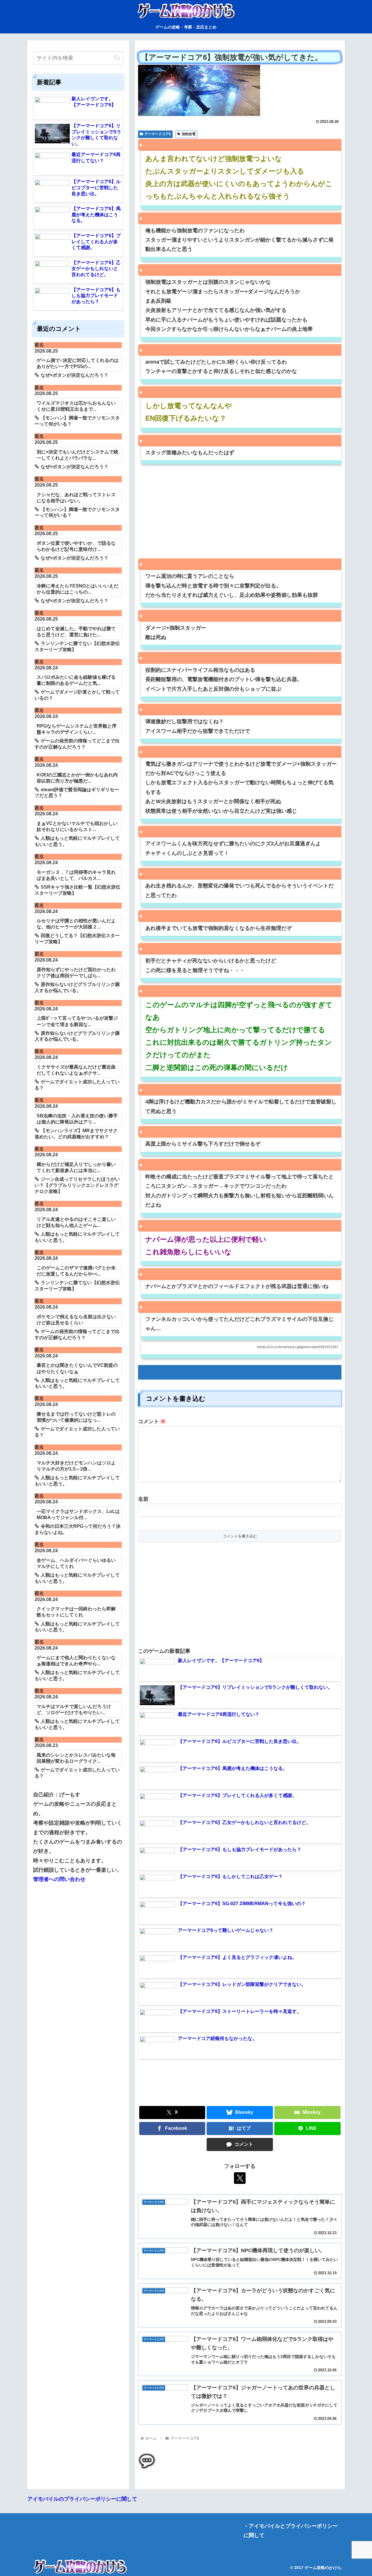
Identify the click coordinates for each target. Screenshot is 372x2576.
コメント (152, 1421)
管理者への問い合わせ (59, 1879)
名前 (143, 1499)
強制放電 (189, 134)
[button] (117, 58)
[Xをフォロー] (240, 2178)
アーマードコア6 (158, 134)
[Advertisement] (240, 515)
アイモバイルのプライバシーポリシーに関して (82, 2499)
